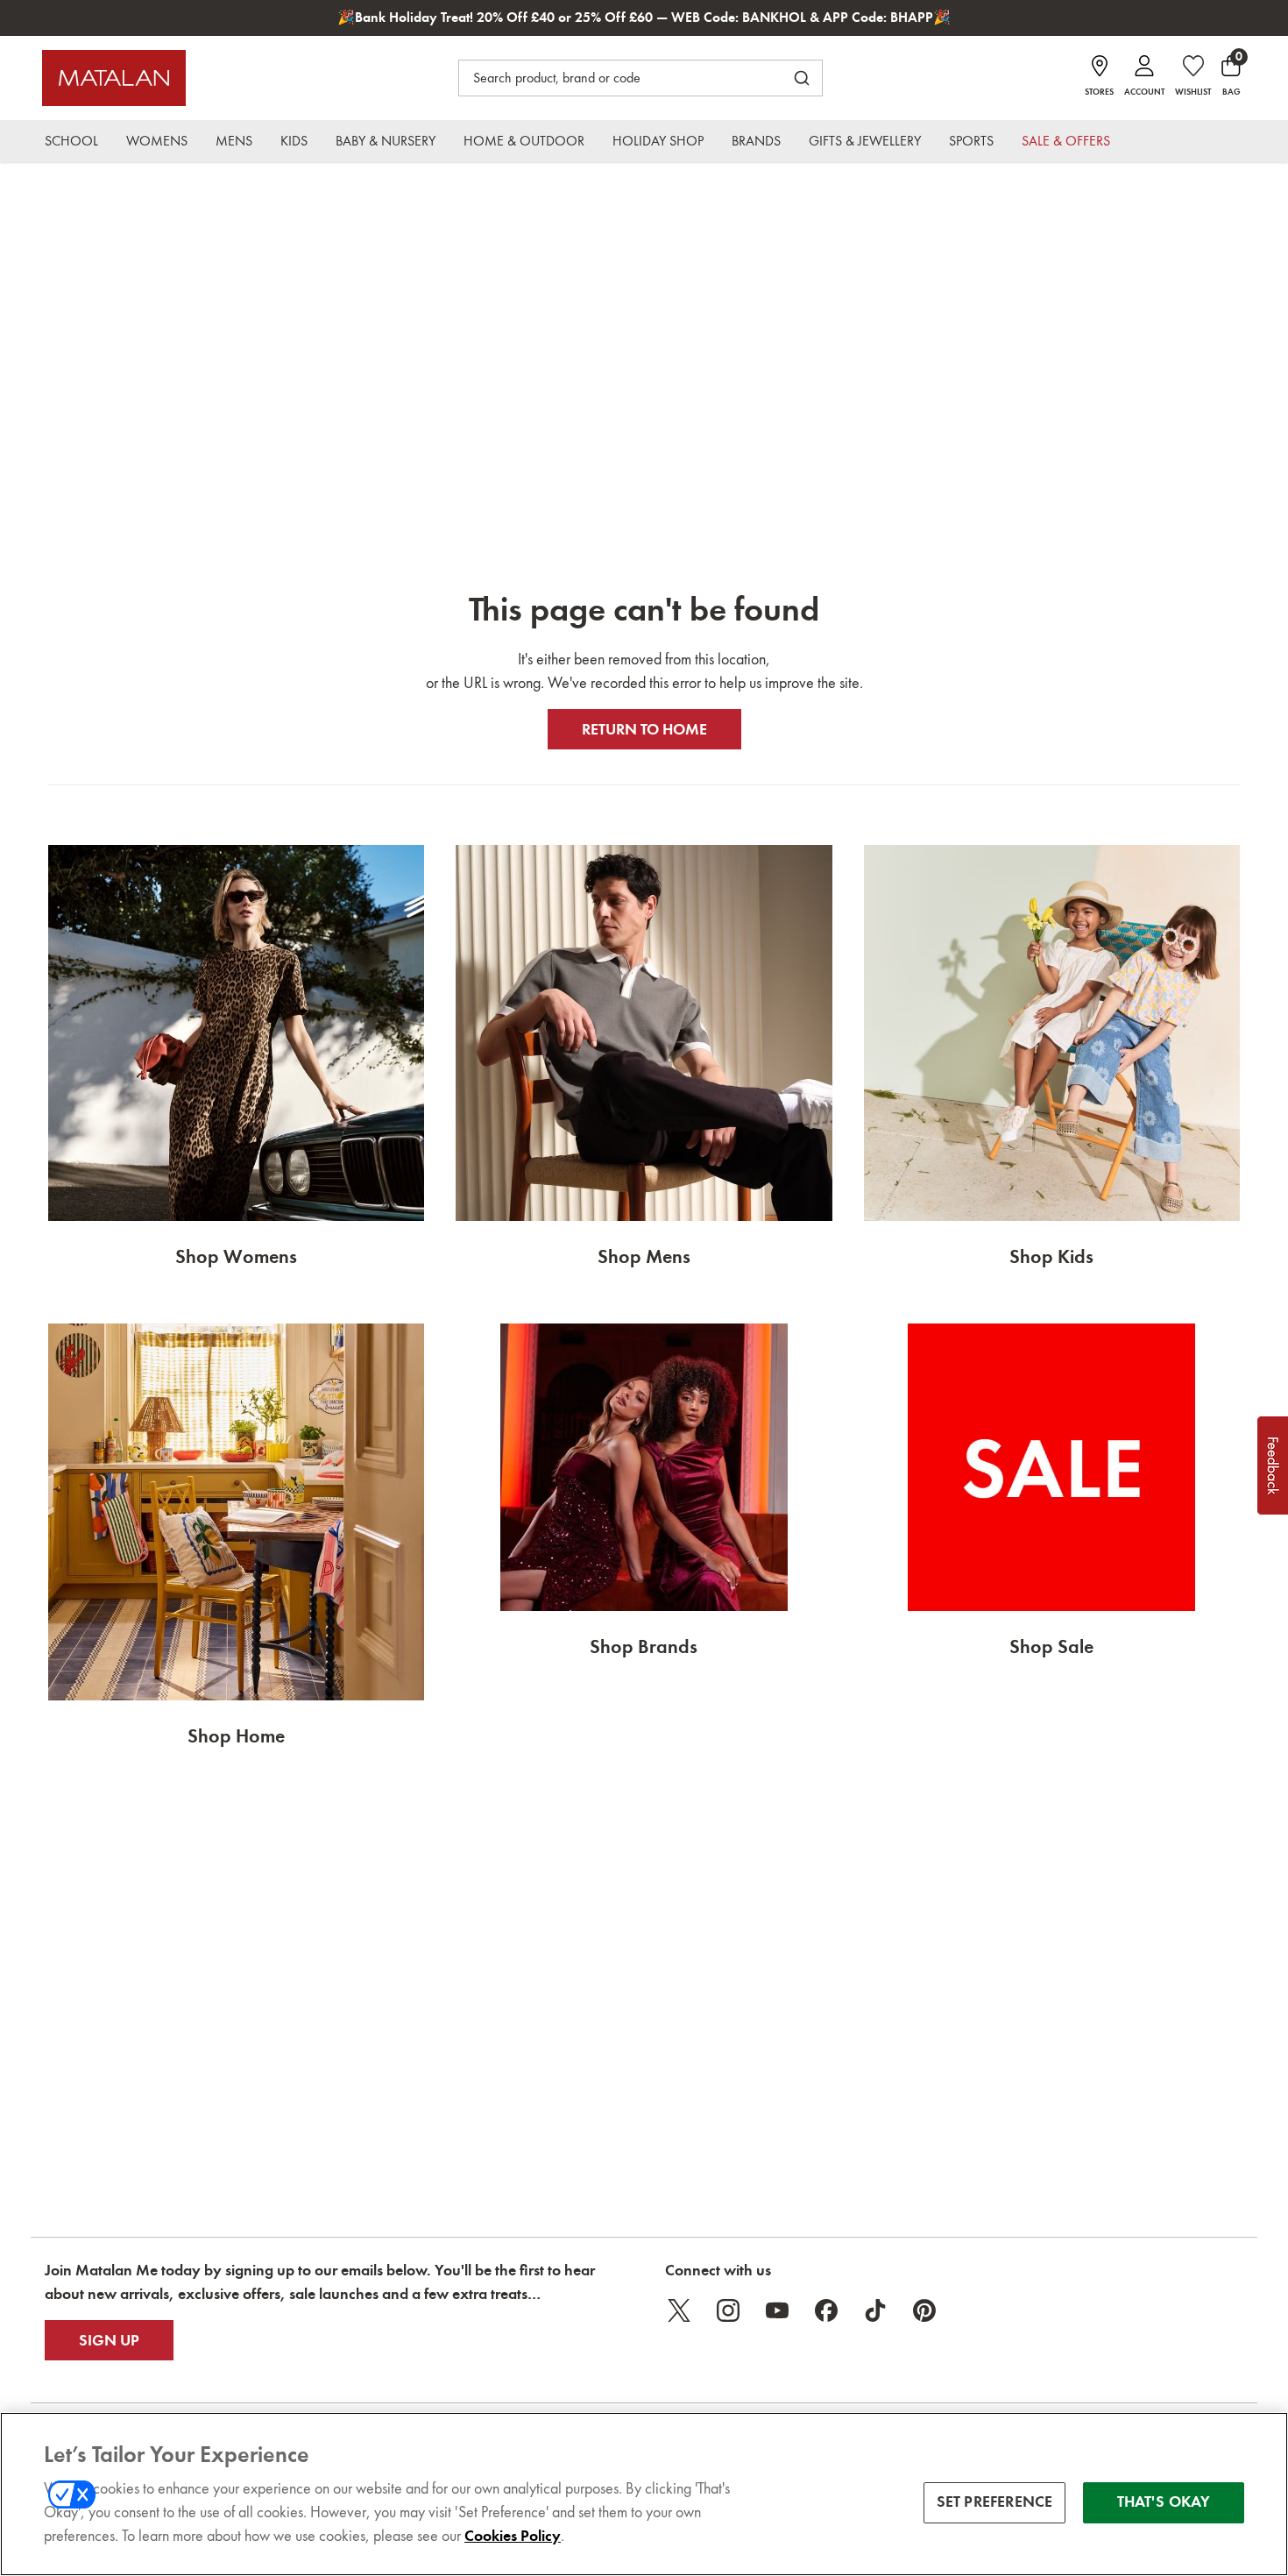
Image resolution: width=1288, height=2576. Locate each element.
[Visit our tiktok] (875, 2310)
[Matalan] (114, 78)
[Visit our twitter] (679, 2310)
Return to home (644, 729)
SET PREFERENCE (995, 2502)
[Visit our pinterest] (924, 2310)
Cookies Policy (513, 2536)
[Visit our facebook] (826, 2310)
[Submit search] (802, 78)
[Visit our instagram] (728, 2310)
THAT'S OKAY (1164, 2502)
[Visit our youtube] (777, 2310)
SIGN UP (109, 2340)
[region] (644, 2494)
